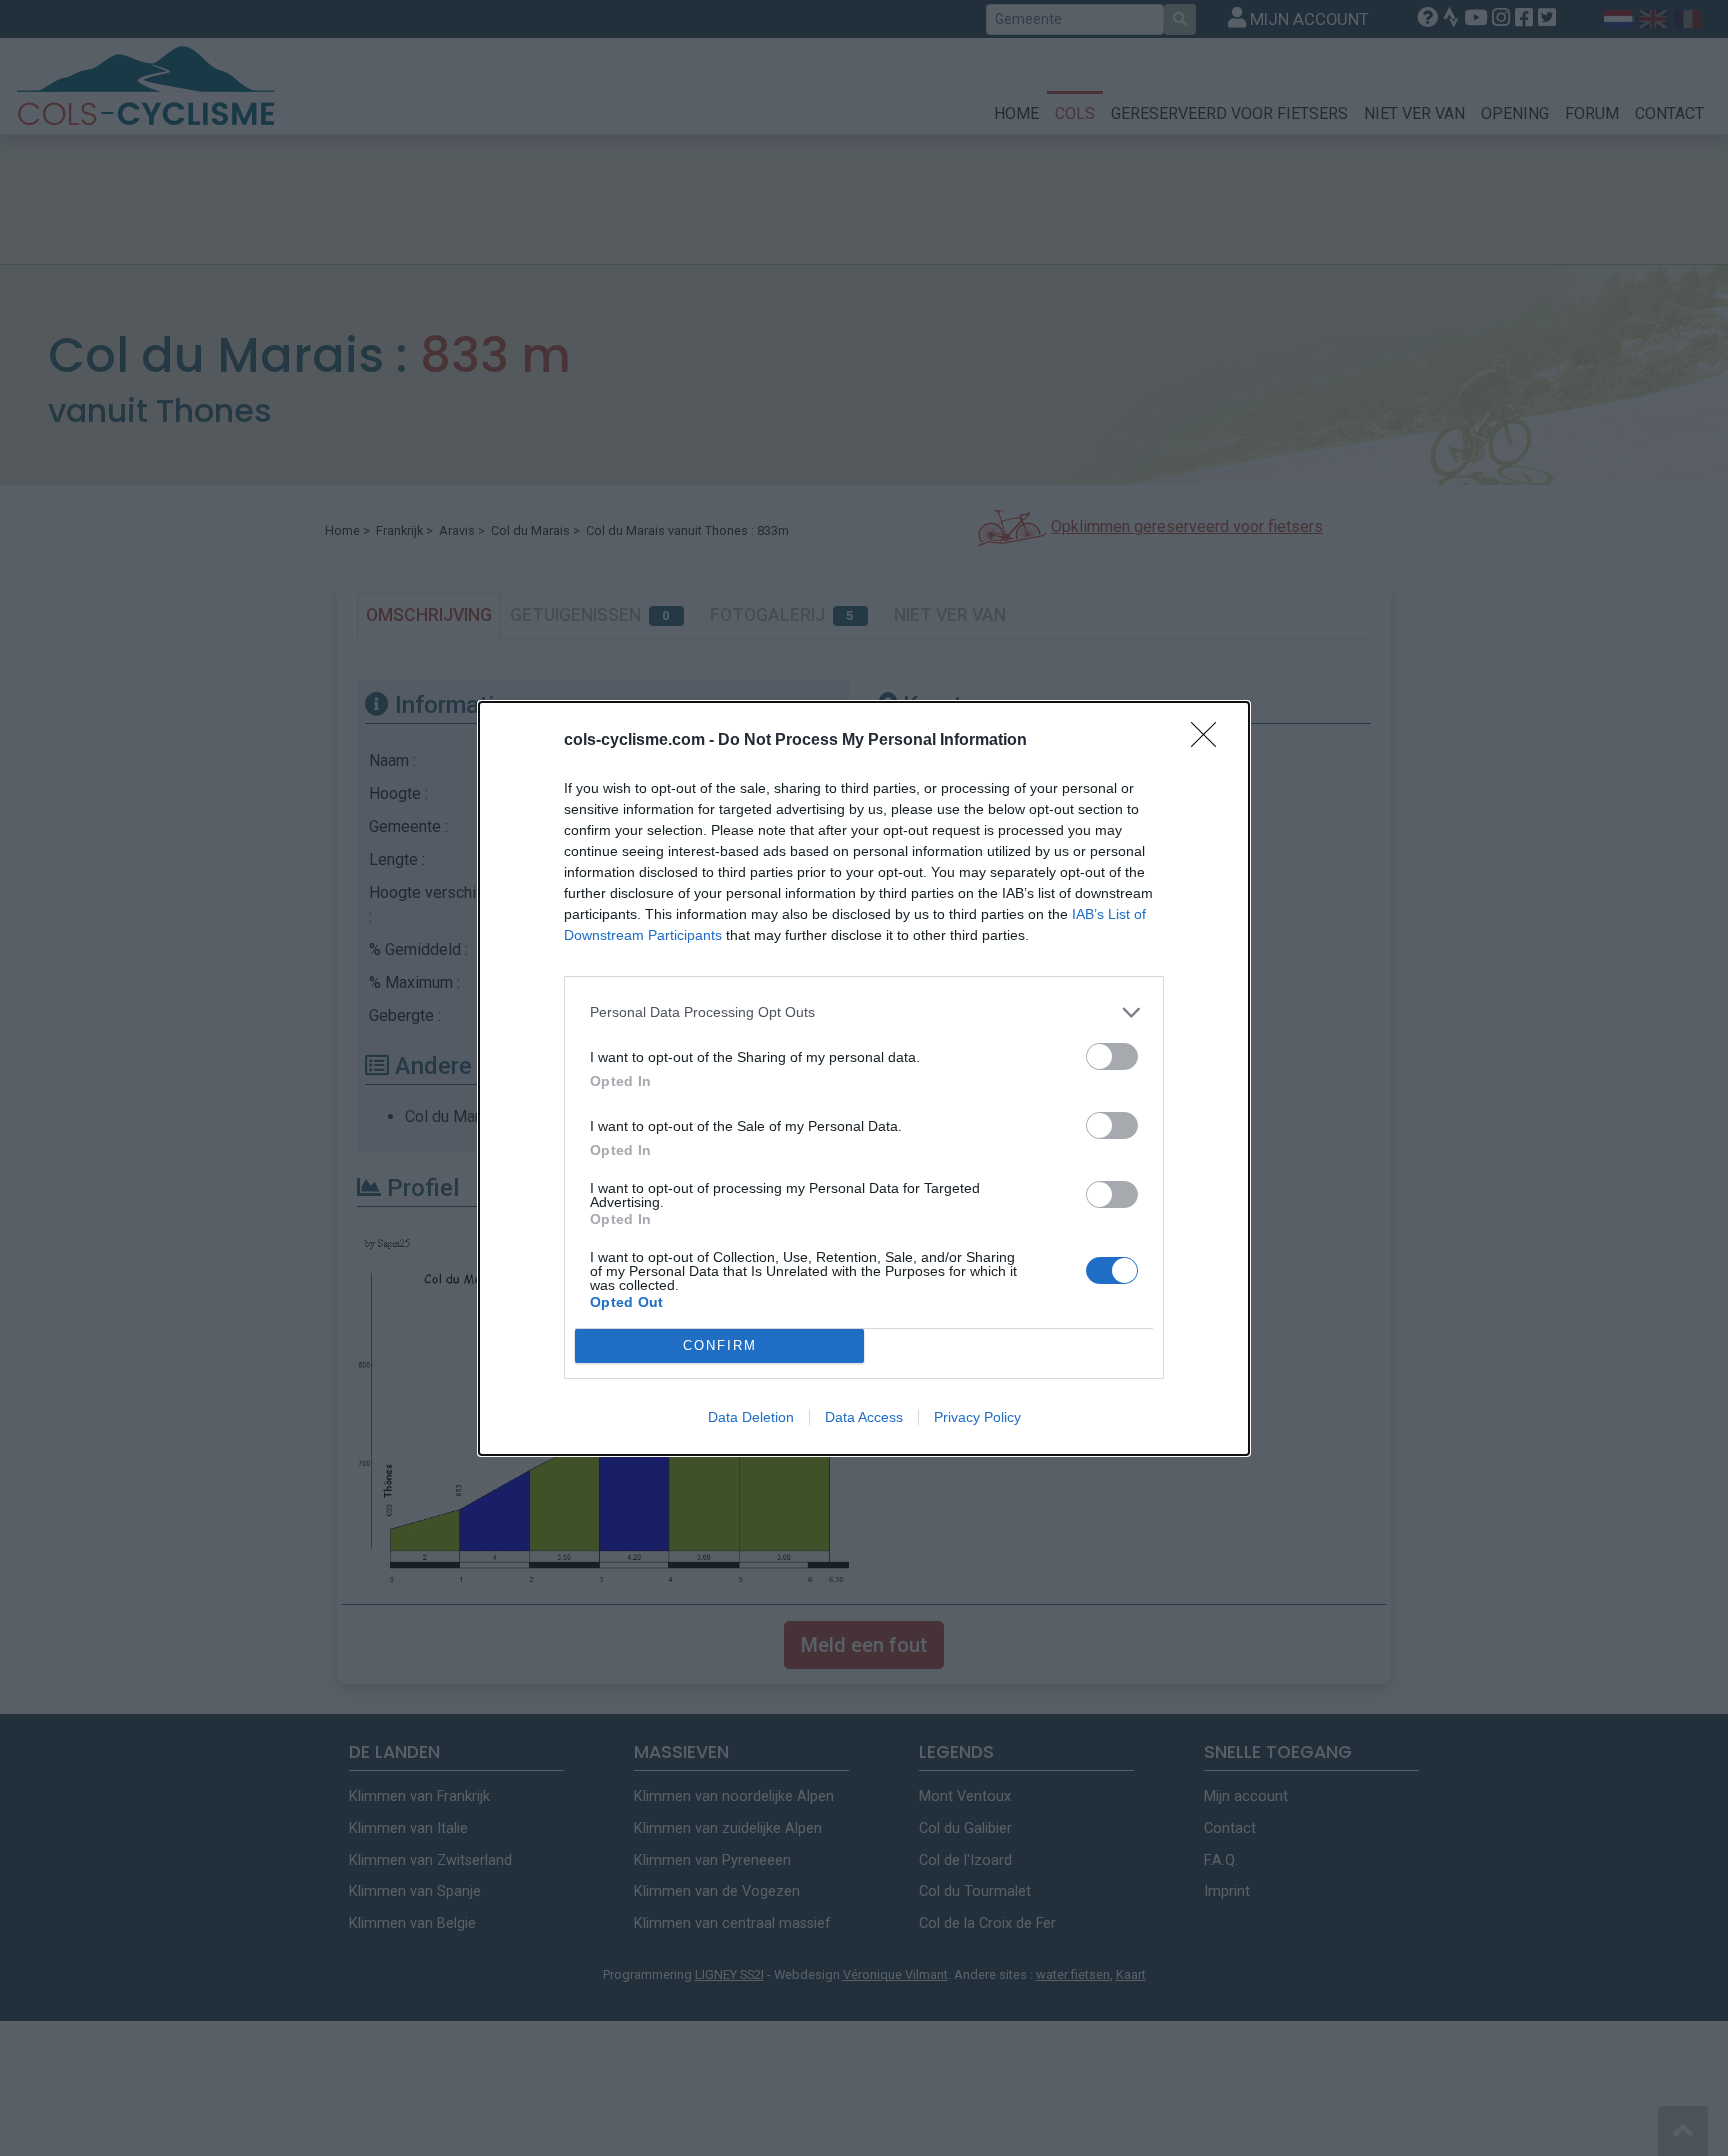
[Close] (1210, 741)
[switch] (1112, 1056)
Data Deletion (751, 1417)
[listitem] (864, 1012)
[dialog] (864, 1078)
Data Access (864, 1417)
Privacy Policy (977, 1417)
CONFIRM (720, 1345)
